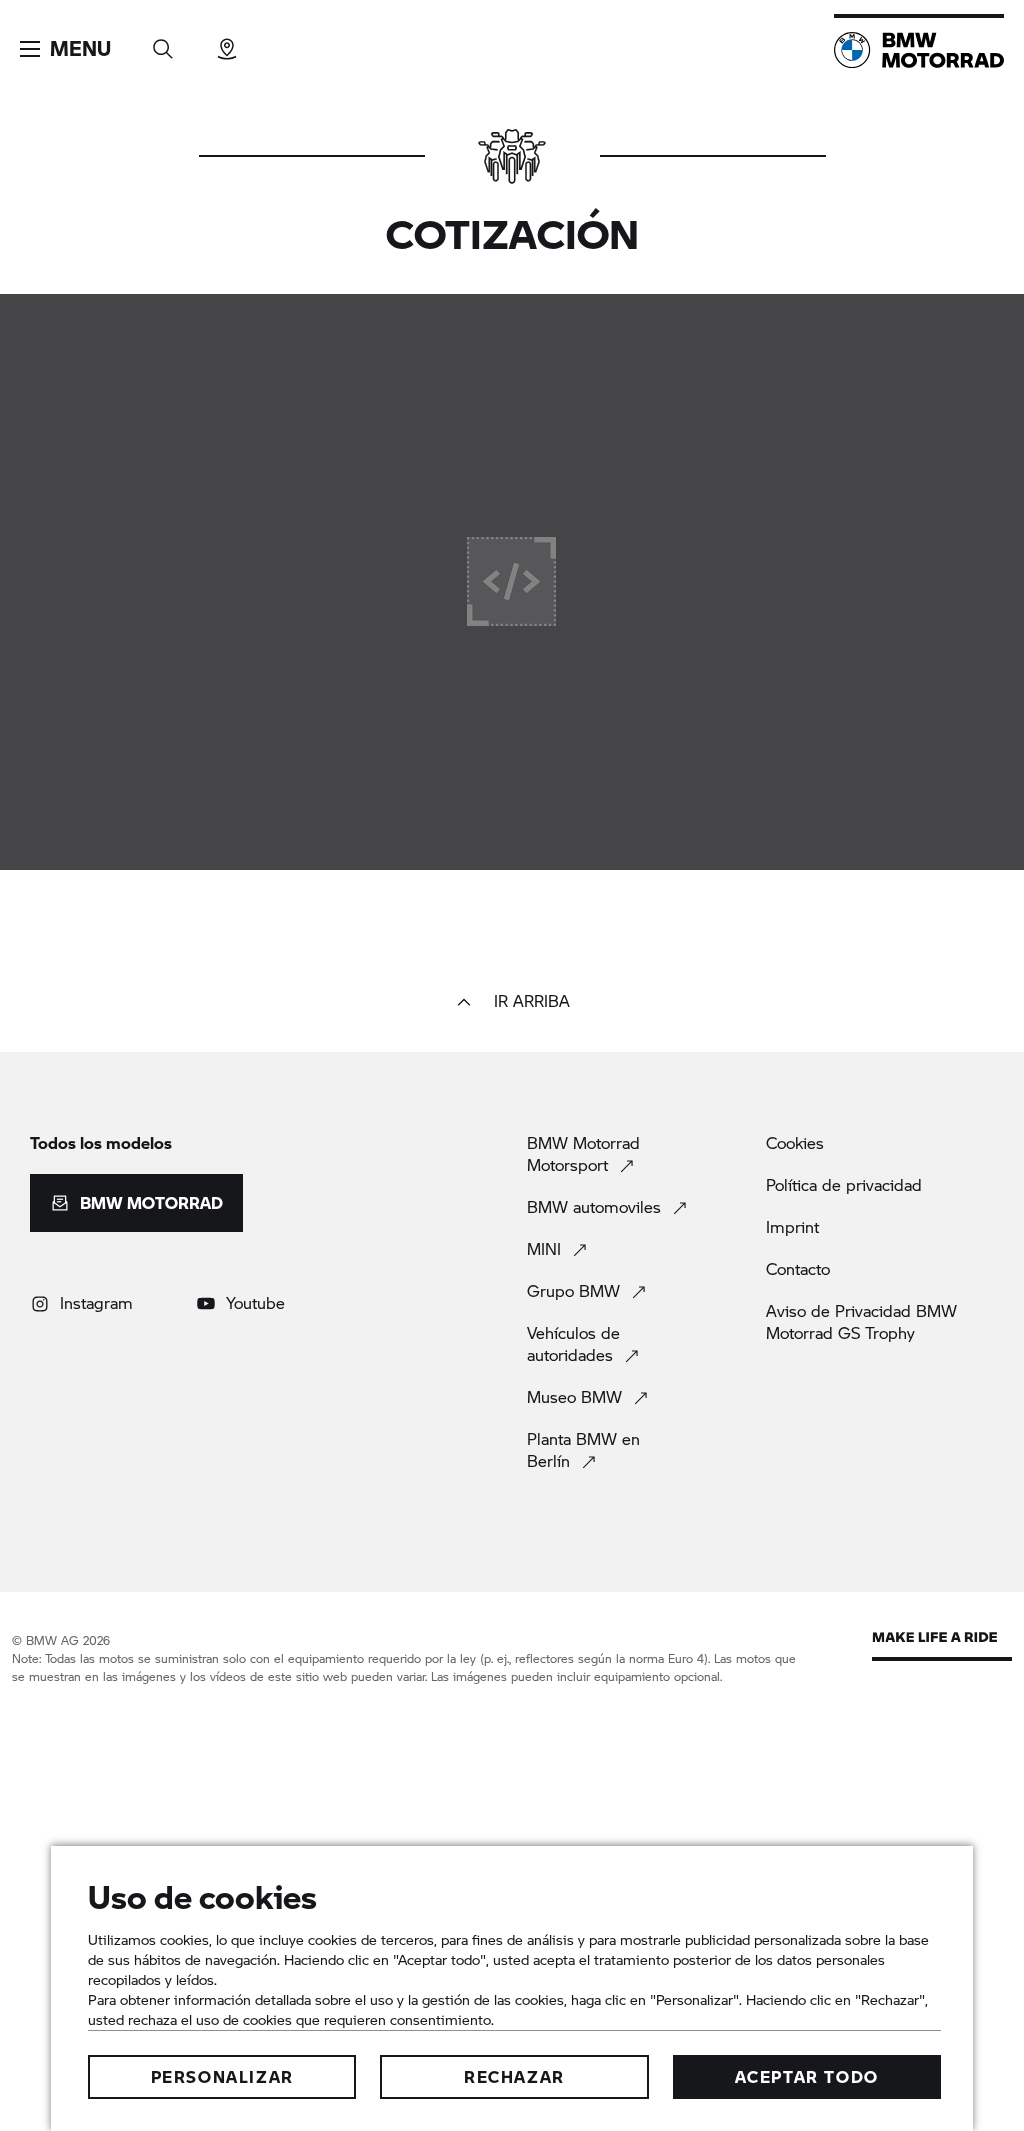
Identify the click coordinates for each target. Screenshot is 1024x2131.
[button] (65, 49)
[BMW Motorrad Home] (919, 50)
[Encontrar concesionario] (227, 42)
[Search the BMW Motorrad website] (163, 42)
